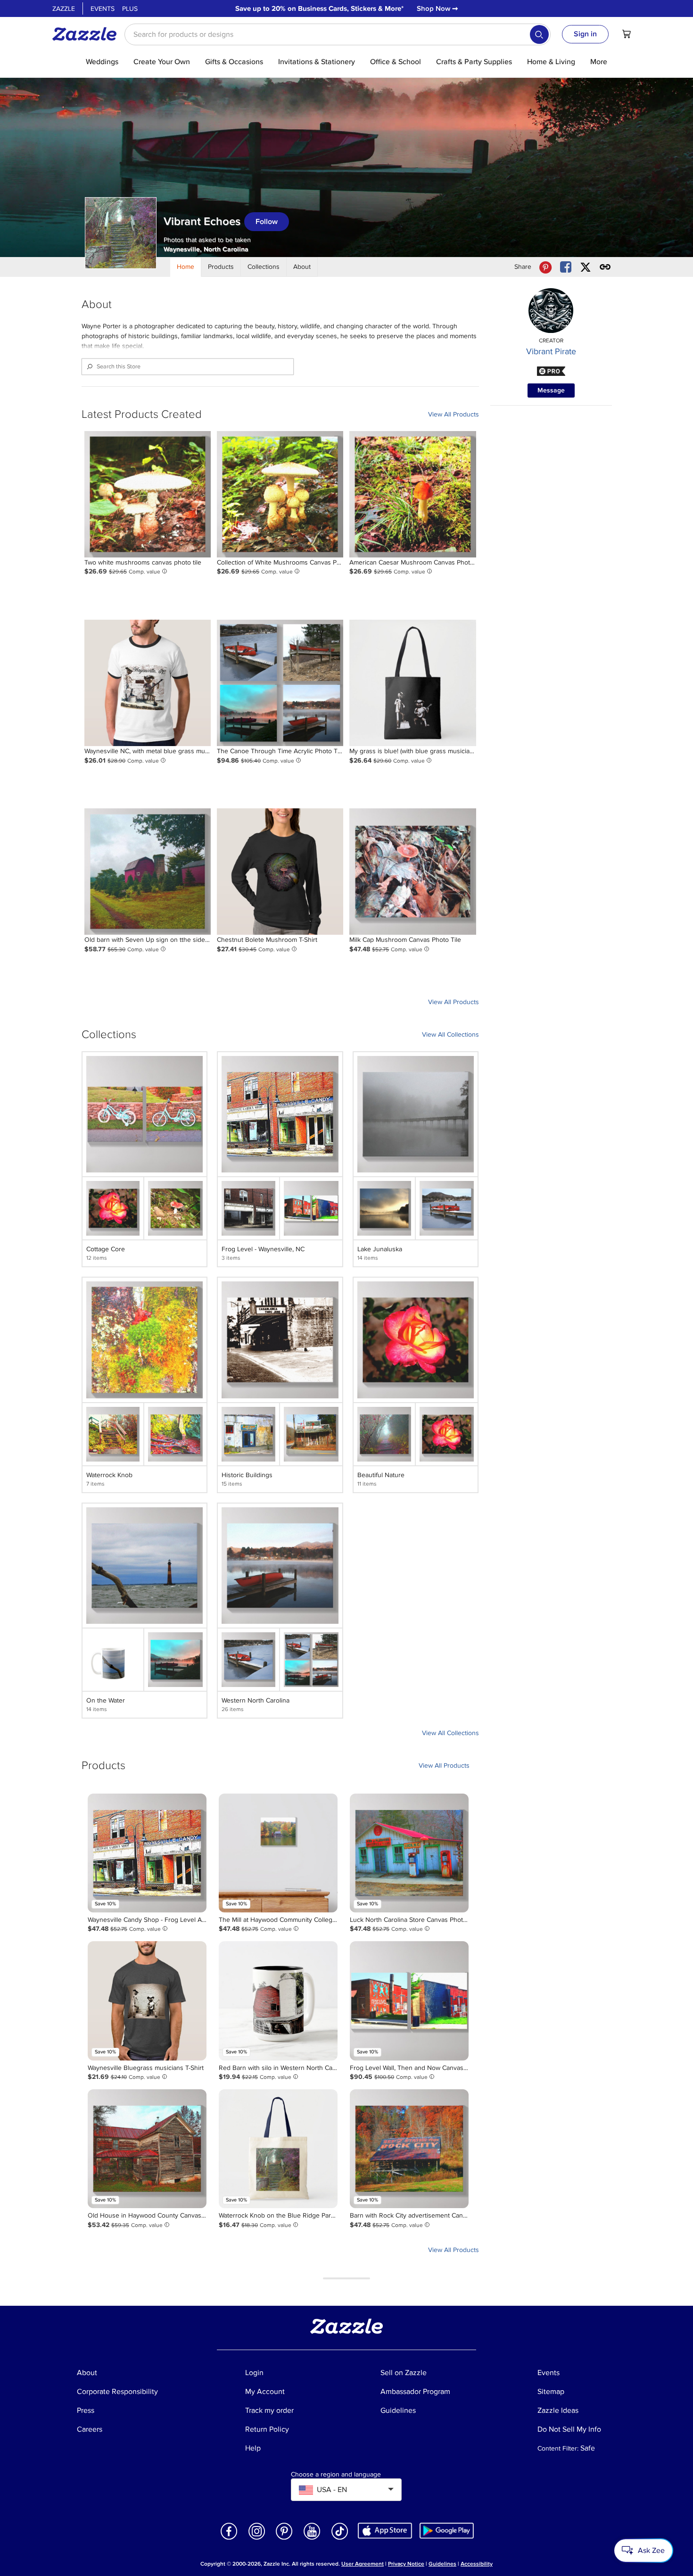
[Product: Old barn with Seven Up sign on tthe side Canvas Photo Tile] (148, 872)
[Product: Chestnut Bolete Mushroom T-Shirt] (280, 872)
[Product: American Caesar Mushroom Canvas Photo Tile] (412, 494)
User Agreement (363, 2564)
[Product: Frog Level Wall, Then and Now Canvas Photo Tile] (409, 2001)
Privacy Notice (406, 2564)
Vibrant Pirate (551, 351)
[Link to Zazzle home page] (88, 34)
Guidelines (442, 2564)
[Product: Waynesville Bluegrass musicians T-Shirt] (147, 2001)
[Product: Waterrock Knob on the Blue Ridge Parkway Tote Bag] (278, 2149)
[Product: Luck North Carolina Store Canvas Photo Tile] (409, 1853)
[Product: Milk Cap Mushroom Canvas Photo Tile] (412, 872)
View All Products (454, 414)
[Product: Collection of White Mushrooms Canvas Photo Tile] (280, 494)
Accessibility (477, 2564)
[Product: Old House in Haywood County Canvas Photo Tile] (147, 2149)
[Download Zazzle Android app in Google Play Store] (447, 2530)
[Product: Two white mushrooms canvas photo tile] (148, 494)
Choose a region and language (336, 2475)
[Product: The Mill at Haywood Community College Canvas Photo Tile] (278, 1853)
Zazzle (64, 9)
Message (551, 390)
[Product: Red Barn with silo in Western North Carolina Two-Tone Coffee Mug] (278, 2001)
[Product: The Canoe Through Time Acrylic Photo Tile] (280, 683)
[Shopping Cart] (627, 34)
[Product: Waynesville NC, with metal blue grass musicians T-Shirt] (148, 683)
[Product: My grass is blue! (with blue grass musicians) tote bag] (412, 683)
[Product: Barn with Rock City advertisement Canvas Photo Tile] (409, 2149)
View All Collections (450, 1035)
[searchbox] (338, 34)
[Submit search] (539, 34)
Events (103, 9)
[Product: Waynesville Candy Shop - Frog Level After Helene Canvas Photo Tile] (147, 1853)
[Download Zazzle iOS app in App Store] (385, 2530)
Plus (130, 9)
